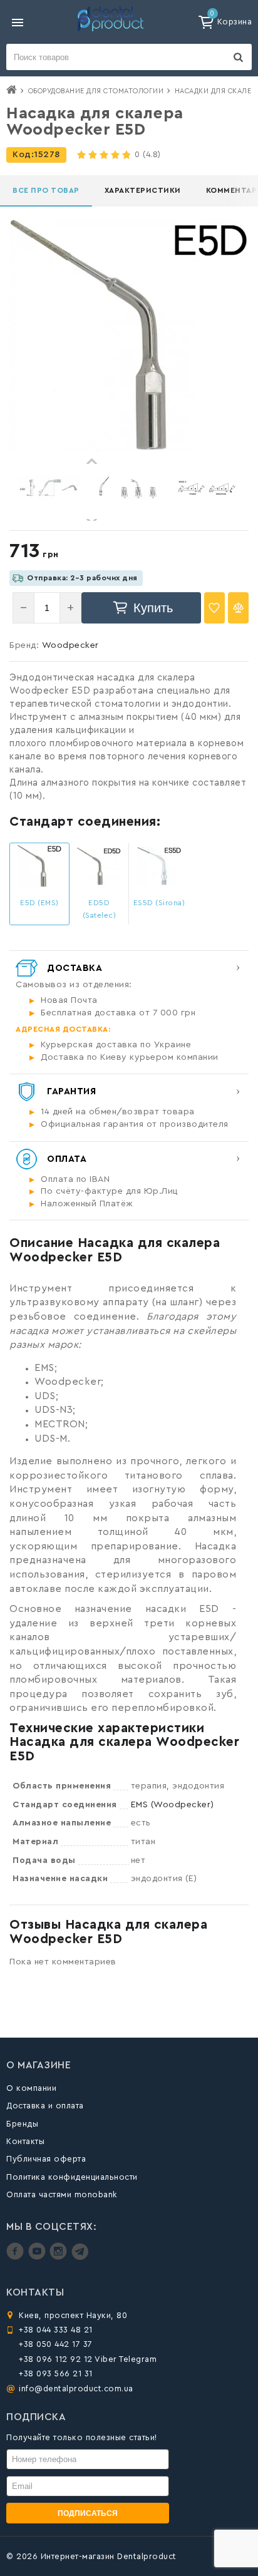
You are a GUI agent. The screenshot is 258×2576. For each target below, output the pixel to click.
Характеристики (143, 190)
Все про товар (46, 190)
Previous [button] (92, 461)
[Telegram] (80, 2257)
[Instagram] (60, 2257)
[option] (49, 488)
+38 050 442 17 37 (56, 2344)
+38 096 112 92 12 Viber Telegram (88, 2359)
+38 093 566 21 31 (56, 2373)
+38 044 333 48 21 (56, 2330)
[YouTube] (39, 2257)
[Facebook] (17, 2257)
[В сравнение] (238, 608)
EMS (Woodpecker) (173, 1805)
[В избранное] (214, 608)
